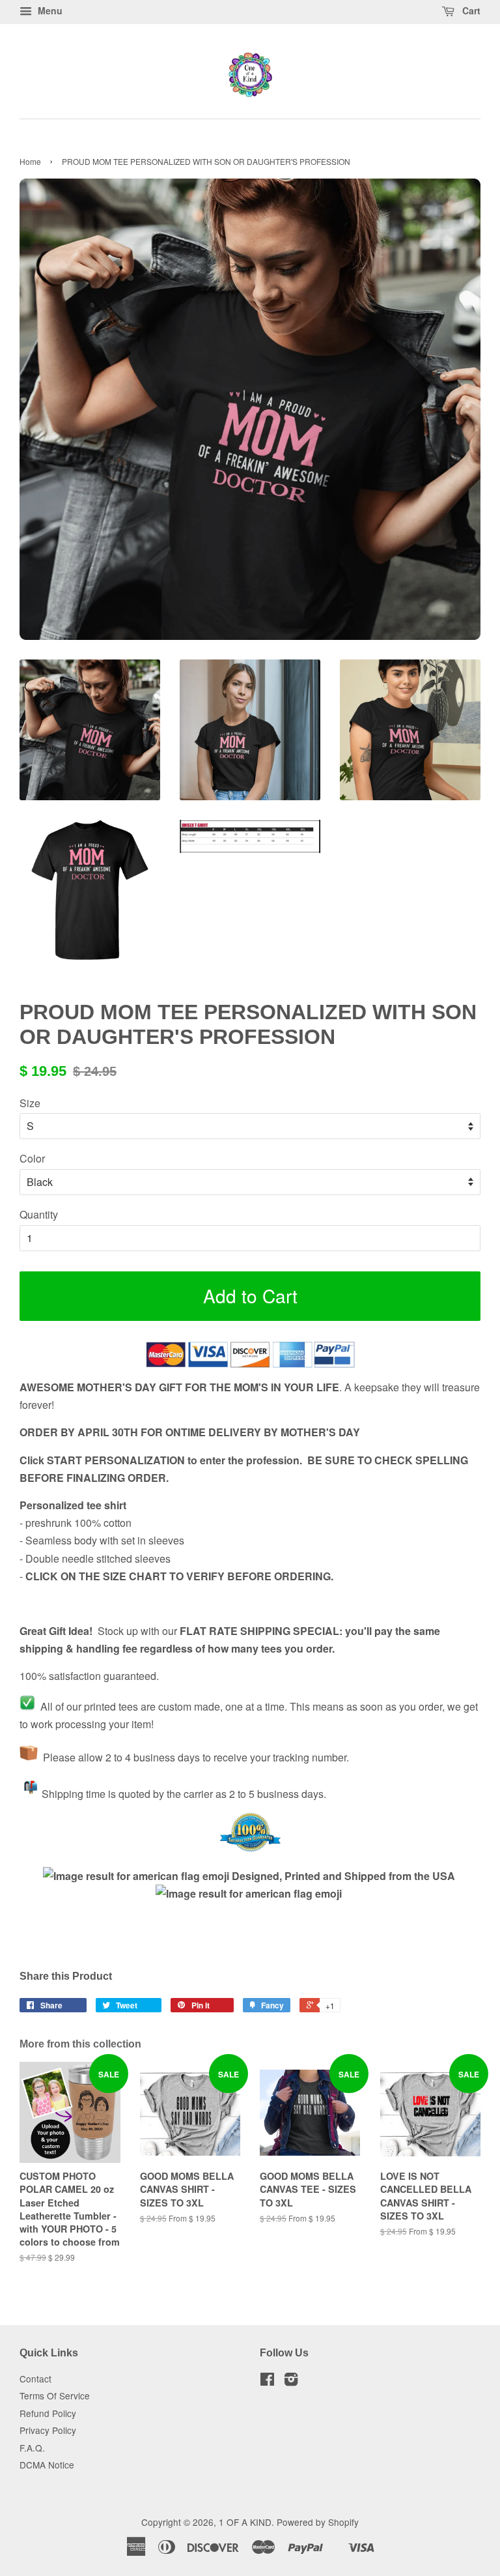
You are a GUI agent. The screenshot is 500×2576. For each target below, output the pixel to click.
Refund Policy (48, 2413)
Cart (470, 10)
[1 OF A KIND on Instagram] (291, 2381)
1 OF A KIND (245, 2522)
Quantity (39, 1214)
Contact (35, 2379)
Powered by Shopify (318, 2522)
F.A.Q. (32, 2448)
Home (30, 161)
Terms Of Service (55, 2395)
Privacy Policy (48, 2430)
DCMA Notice (47, 2465)
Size (30, 1103)
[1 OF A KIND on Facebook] (267, 2381)
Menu (49, 10)
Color (32, 1158)
